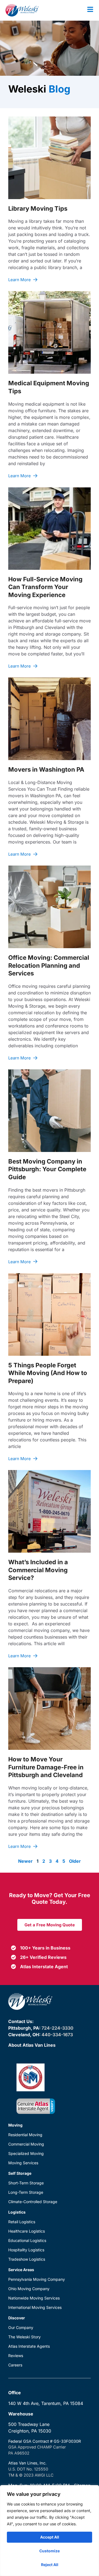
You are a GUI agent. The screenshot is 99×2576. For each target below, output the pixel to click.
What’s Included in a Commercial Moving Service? (38, 1570)
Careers (15, 2365)
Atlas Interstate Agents (29, 2346)
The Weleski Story (24, 2337)
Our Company (21, 2327)
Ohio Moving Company (29, 2289)
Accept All (50, 2537)
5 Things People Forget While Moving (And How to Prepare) (48, 1373)
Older (75, 1861)
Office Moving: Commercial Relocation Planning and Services (49, 965)
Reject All (50, 2565)
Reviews (16, 2356)
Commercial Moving (26, 2144)
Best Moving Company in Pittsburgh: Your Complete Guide (47, 1169)
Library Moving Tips (38, 208)
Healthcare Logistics (27, 2231)
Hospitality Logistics (26, 2250)
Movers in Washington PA (46, 769)
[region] (50, 2531)
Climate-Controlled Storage (33, 2202)
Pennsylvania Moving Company (37, 2279)
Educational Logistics (27, 2240)
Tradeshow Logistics (27, 2259)
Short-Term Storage (26, 2183)
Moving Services (23, 2163)
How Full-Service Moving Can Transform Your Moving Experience (45, 587)
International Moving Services (35, 2307)
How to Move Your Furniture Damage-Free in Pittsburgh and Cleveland (46, 1767)
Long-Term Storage (26, 2192)
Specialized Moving (26, 2153)
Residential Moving (25, 2135)
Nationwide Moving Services (34, 2298)
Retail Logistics (22, 2222)
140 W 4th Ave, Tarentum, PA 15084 (46, 2403)
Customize (50, 2551)
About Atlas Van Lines (32, 2045)
